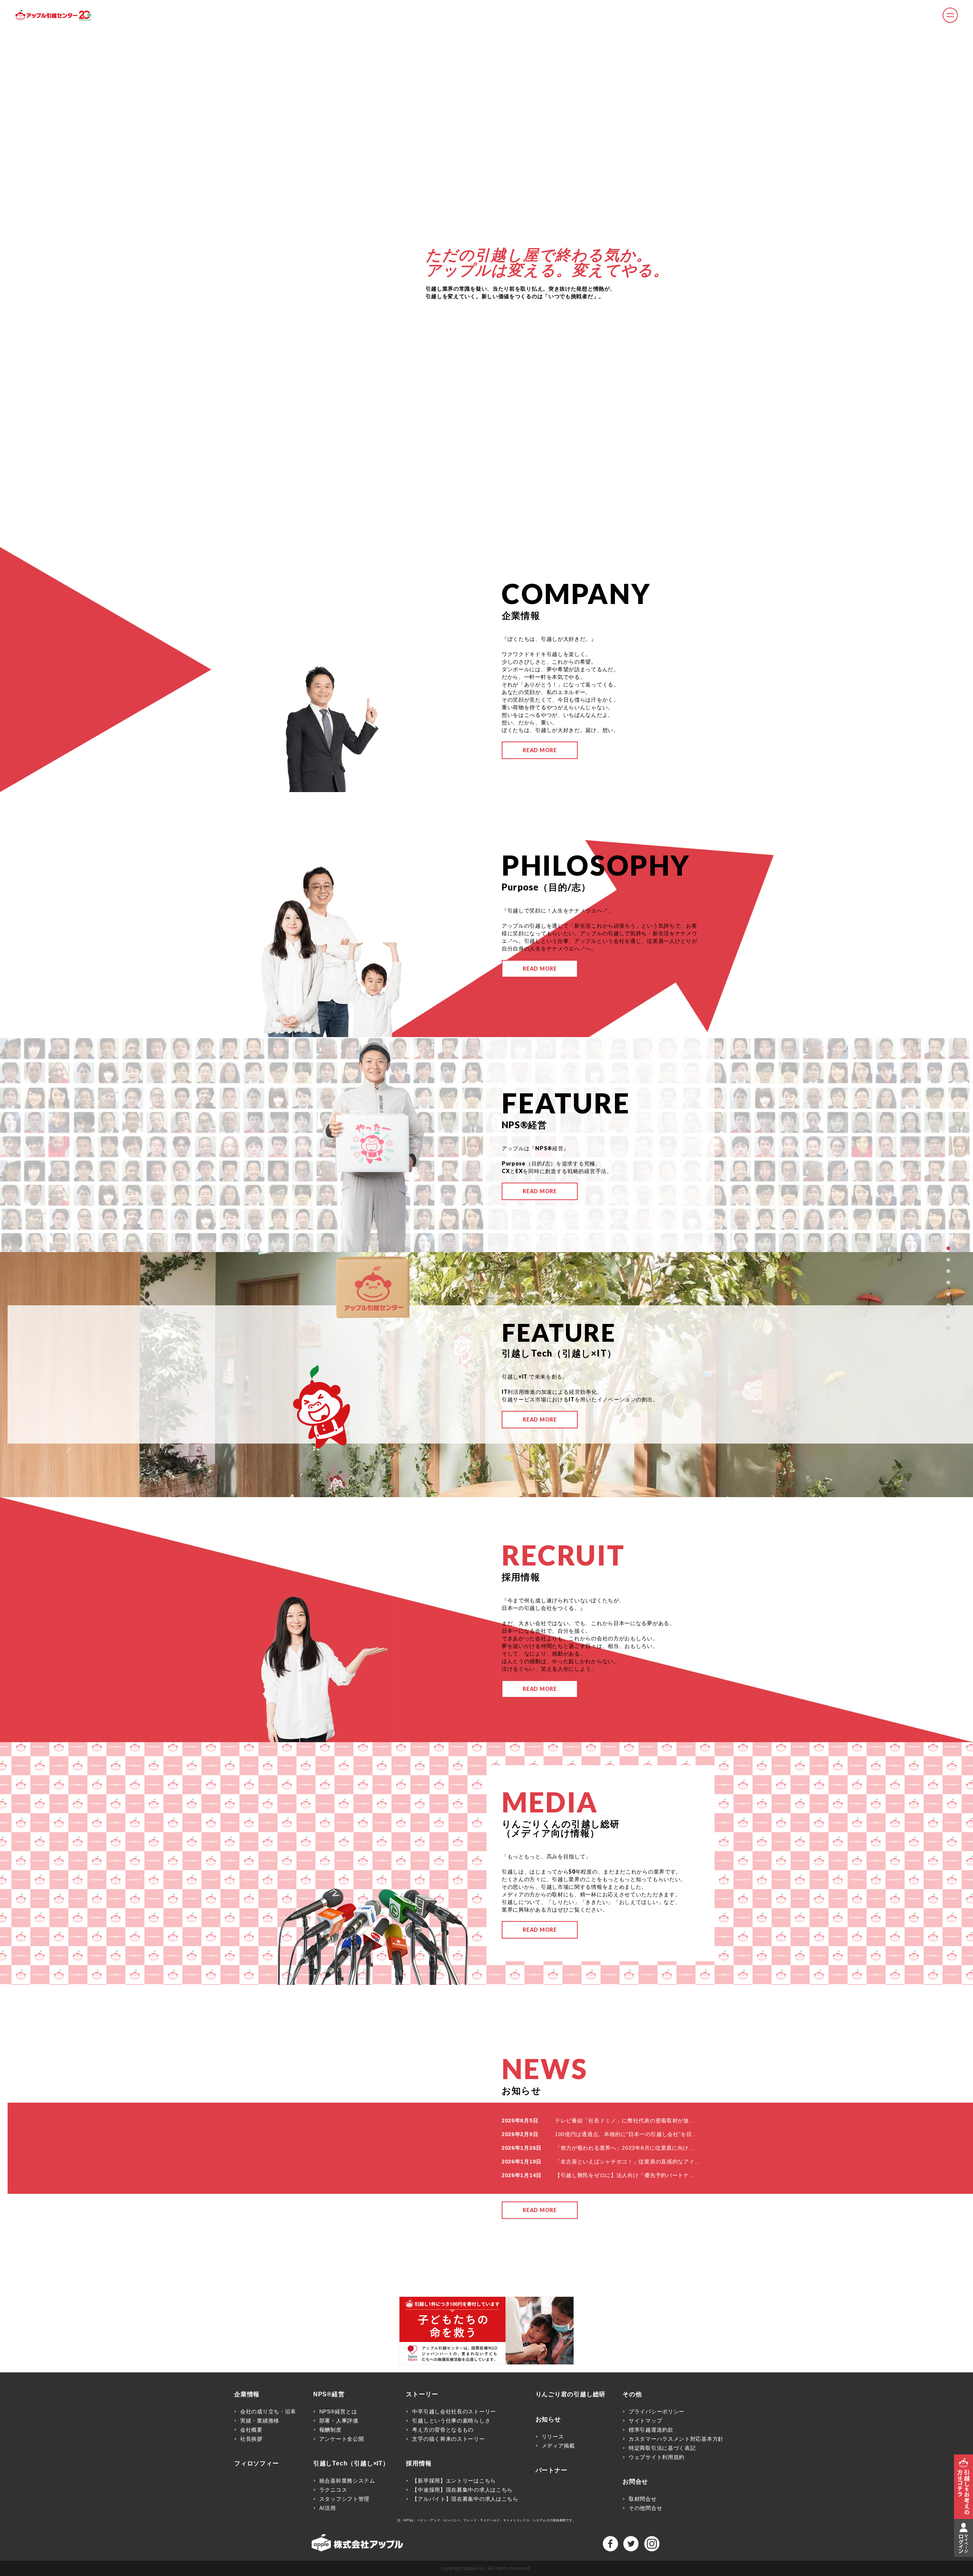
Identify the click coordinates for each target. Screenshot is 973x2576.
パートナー (551, 2470)
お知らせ (548, 2419)
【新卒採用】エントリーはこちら (454, 2481)
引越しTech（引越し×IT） (351, 2464)
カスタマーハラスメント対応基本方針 (676, 2439)
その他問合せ (645, 2508)
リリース (553, 2437)
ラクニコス (333, 2490)
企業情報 (247, 2394)
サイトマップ (645, 2421)
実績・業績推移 (260, 2421)
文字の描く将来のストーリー (448, 2439)
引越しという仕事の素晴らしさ (451, 2421)
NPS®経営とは (338, 2412)
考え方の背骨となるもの (443, 2430)
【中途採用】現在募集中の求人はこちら (462, 2490)
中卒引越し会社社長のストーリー (454, 2412)
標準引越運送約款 (651, 2430)
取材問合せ (643, 2499)
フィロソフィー (257, 2464)
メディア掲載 (558, 2446)
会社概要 (251, 2430)
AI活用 (328, 2508)
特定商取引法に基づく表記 (662, 2448)
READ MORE (540, 750)
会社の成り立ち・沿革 (268, 2412)
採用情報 (419, 2464)
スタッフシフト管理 (344, 2499)
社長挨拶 (251, 2439)
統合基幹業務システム (347, 2481)
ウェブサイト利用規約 (657, 2457)
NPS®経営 (329, 2394)
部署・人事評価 (339, 2421)
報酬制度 (330, 2430)
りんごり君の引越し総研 (571, 2394)
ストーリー (422, 2394)
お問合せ (635, 2482)
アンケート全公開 (342, 2439)
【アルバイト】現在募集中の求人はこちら (465, 2499)
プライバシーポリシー (657, 2412)
